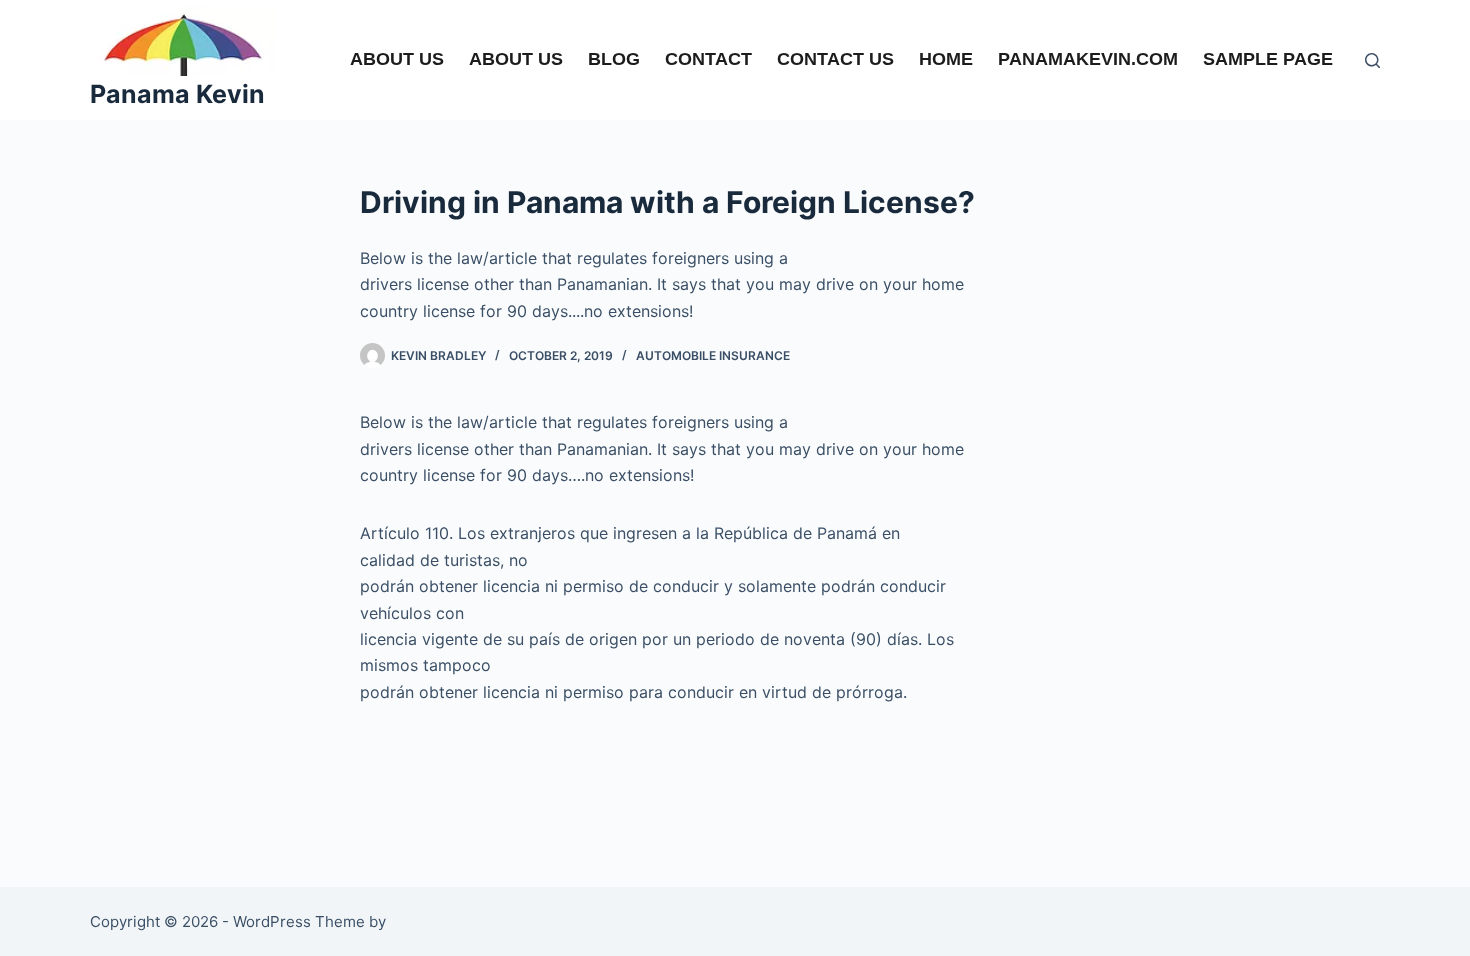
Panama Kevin (177, 94)
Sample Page (1268, 59)
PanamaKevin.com (1088, 59)
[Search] (1372, 60)
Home (946, 59)
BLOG (614, 59)
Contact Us (835, 59)
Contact (708, 59)
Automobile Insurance (713, 355)
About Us (516, 59)
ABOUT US (397, 59)
